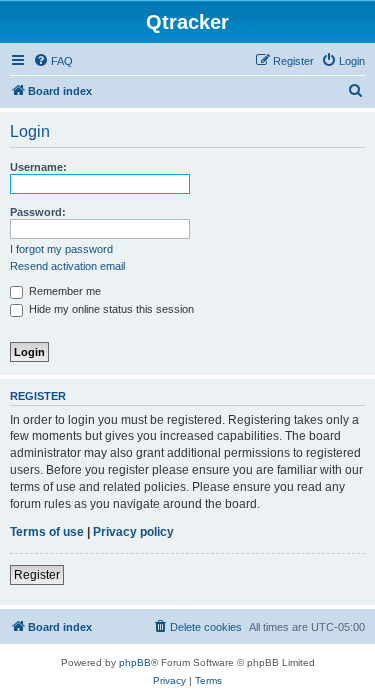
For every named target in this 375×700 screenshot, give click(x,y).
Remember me (63, 291)
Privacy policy (133, 532)
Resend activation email (67, 266)
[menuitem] (53, 61)
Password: (38, 212)
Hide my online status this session (110, 309)
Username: (38, 167)
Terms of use (47, 532)
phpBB (135, 662)
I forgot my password (61, 249)
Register (37, 575)
